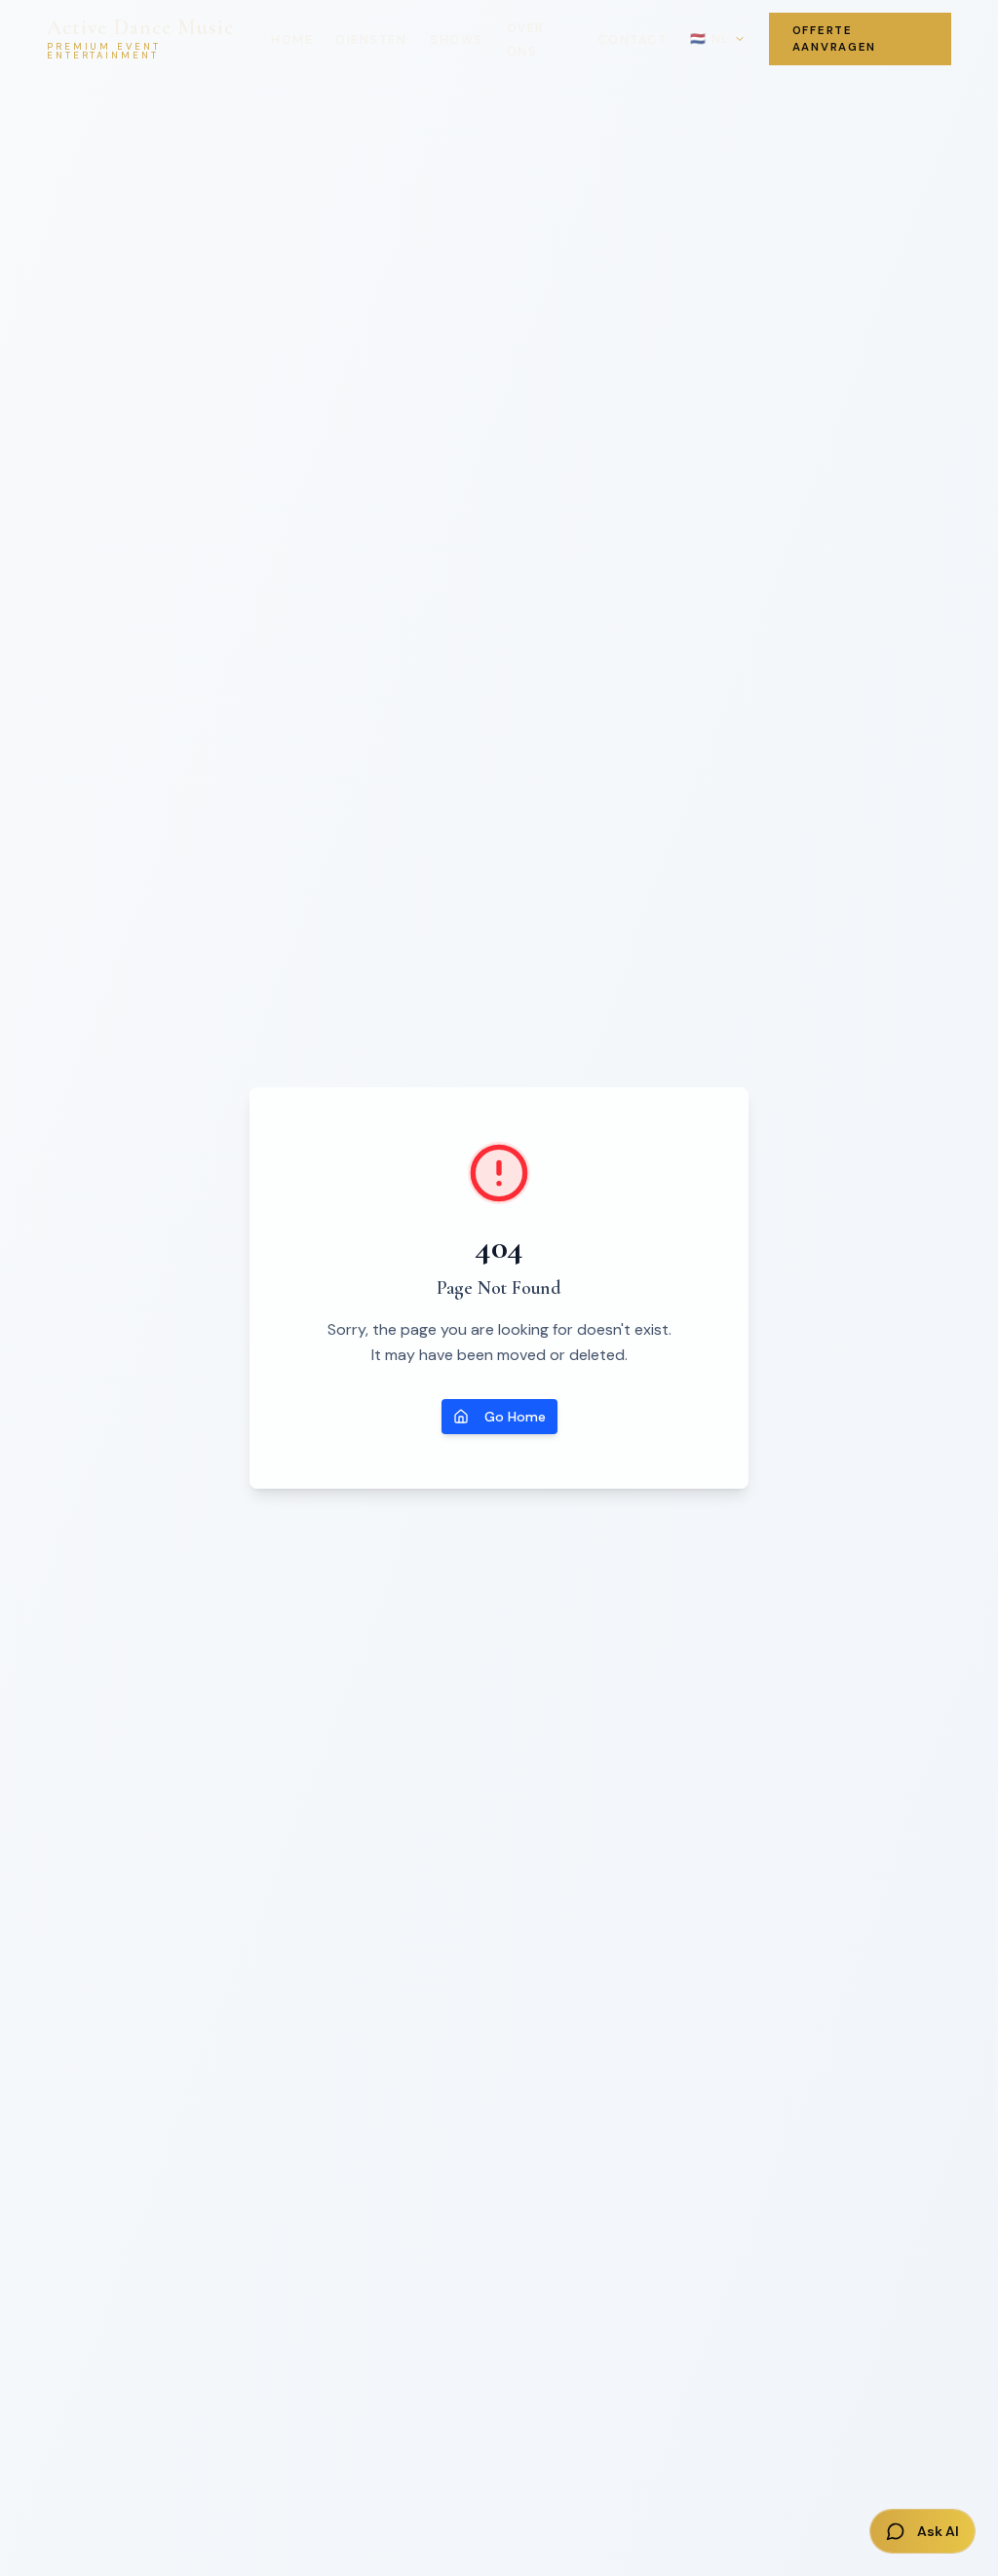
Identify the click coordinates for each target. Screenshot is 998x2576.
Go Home (515, 1417)
